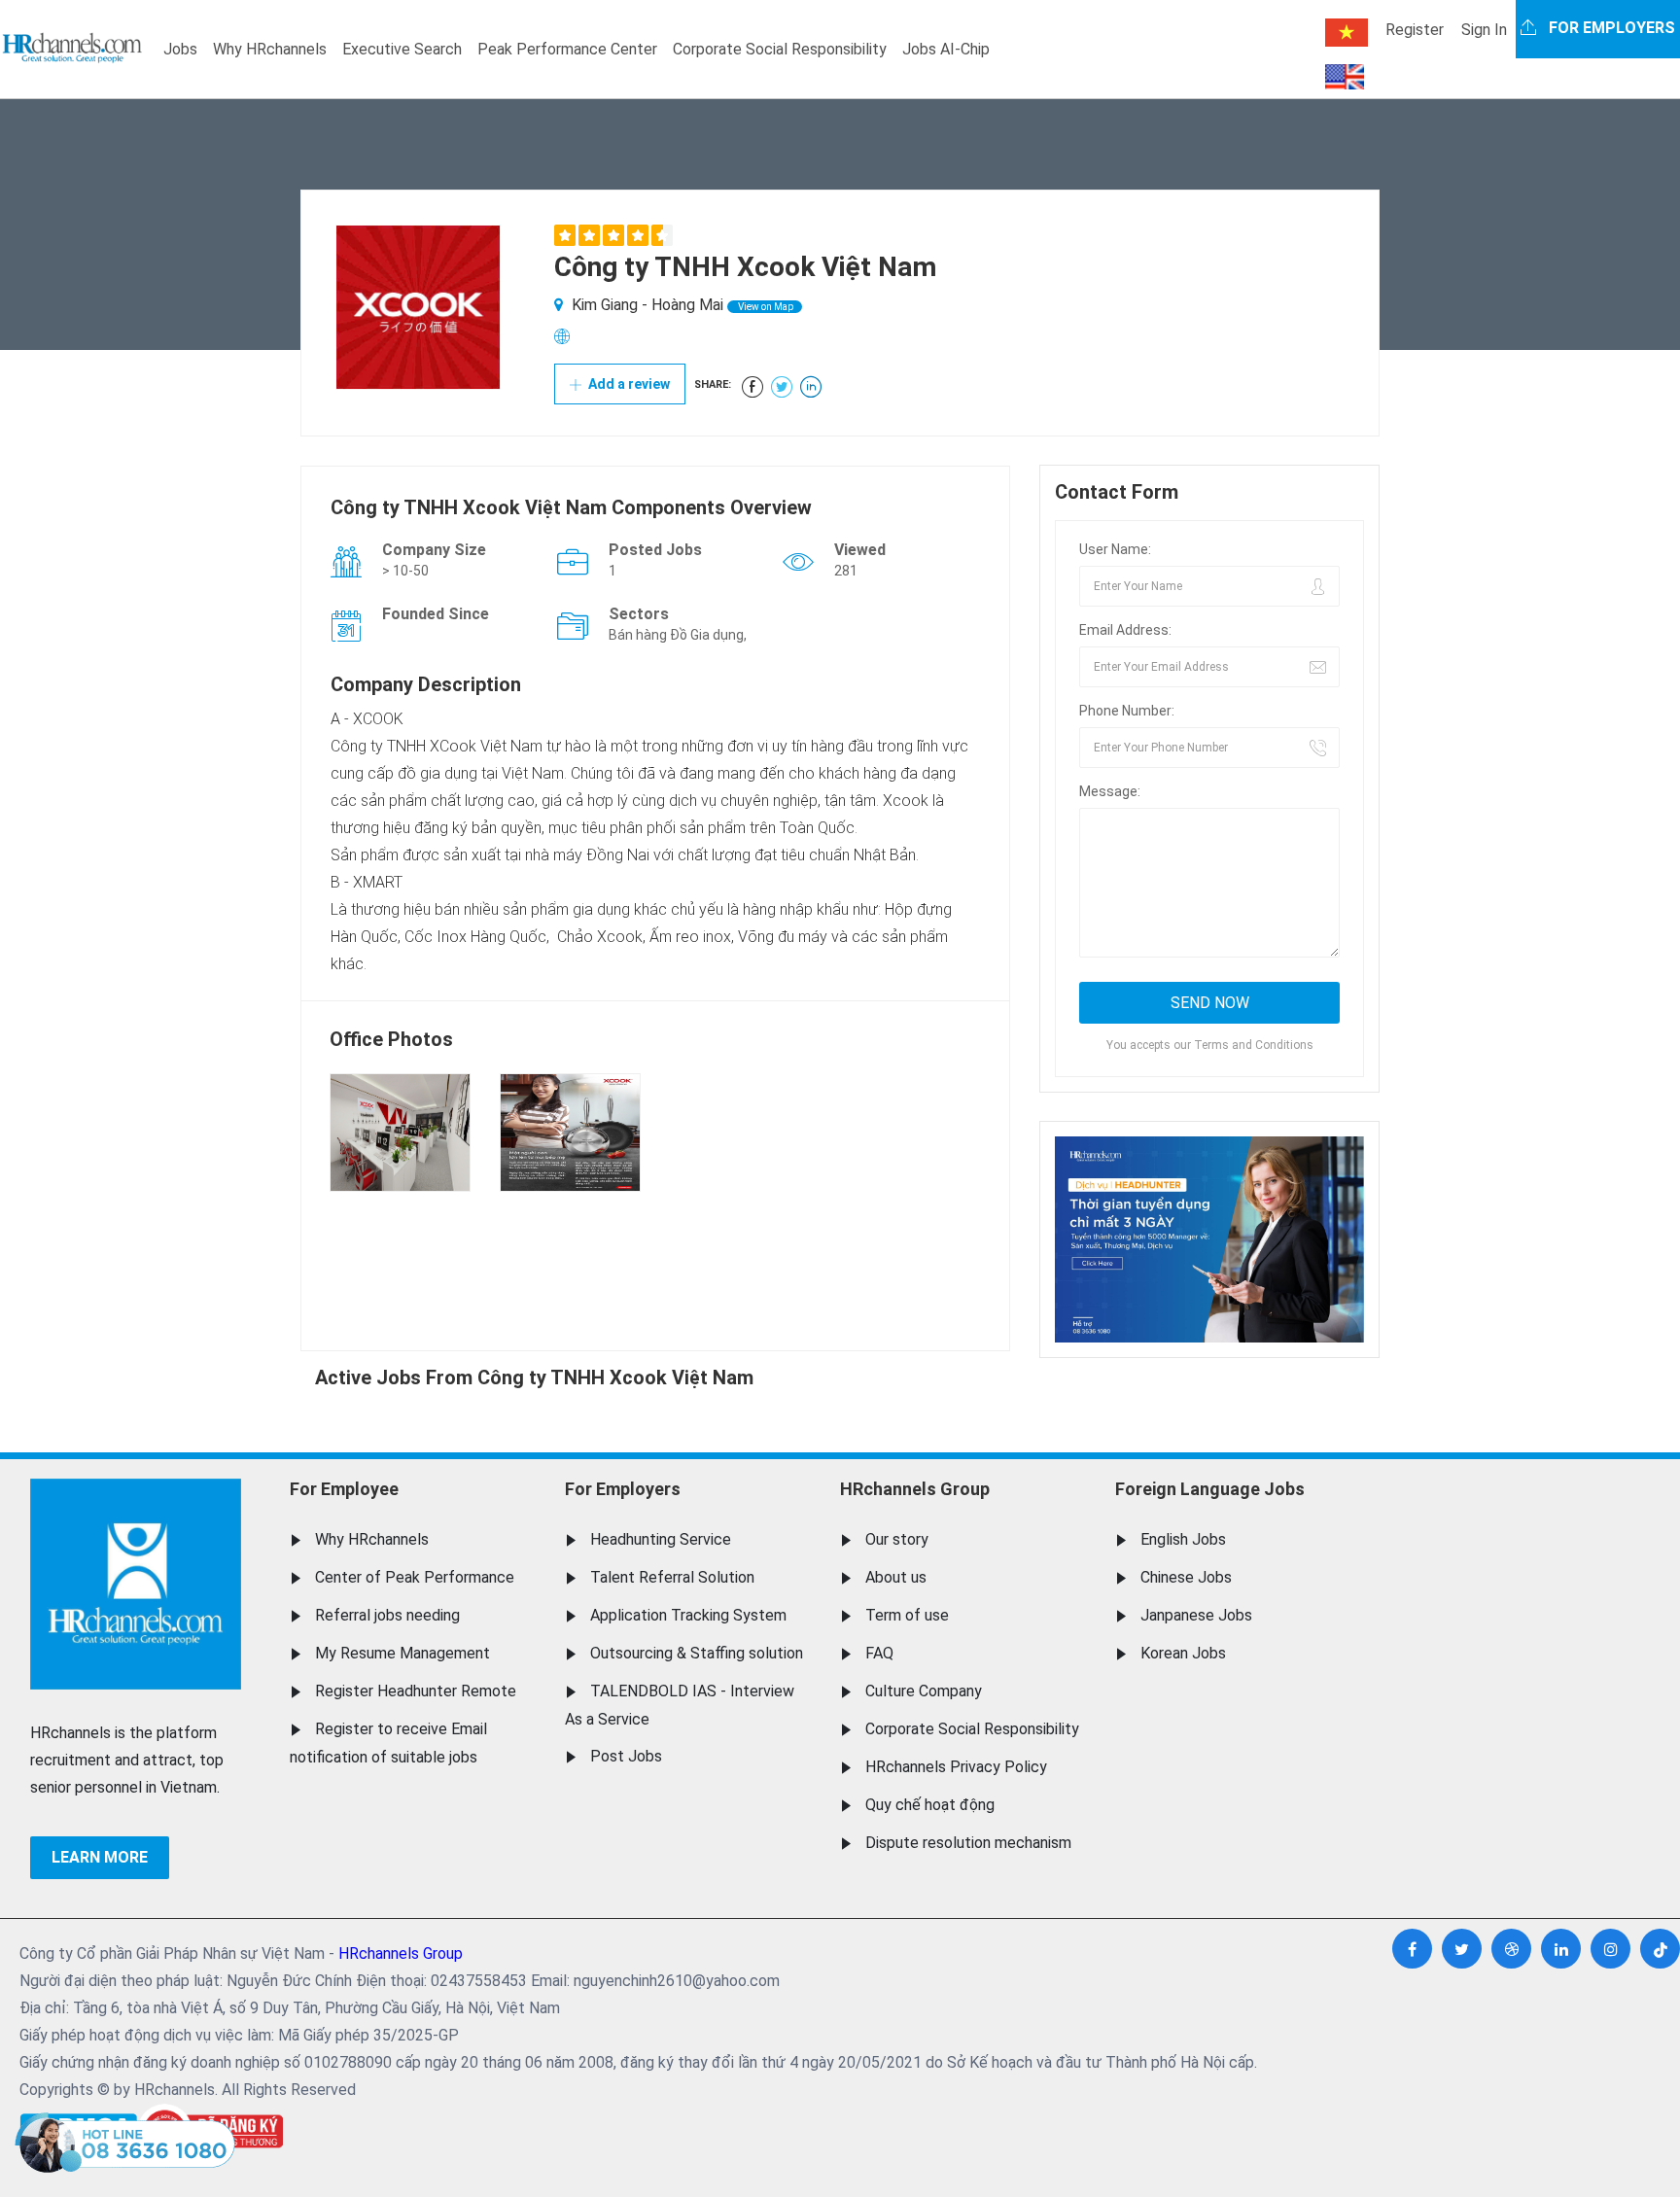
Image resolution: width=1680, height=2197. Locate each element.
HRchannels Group (915, 1489)
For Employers (623, 1489)
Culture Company (924, 1691)
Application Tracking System (688, 1615)
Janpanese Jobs (1196, 1615)
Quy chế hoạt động (930, 1805)
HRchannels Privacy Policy (956, 1767)
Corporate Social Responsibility (780, 49)
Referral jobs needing (387, 1615)
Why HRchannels (270, 49)
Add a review (628, 384)
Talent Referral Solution (672, 1577)
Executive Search (402, 49)
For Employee (344, 1489)
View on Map (765, 307)
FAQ (879, 1653)
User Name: (1115, 549)
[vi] (1347, 33)
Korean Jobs (1183, 1653)
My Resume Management (402, 1653)
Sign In (1484, 30)
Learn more (100, 1857)
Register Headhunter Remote (416, 1691)
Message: (1110, 791)
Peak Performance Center (567, 49)
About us (896, 1577)
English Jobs (1183, 1539)
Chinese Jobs (1186, 1577)
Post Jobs (626, 1756)
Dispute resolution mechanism (968, 1843)
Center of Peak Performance (415, 1577)
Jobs (180, 49)
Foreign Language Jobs (1210, 1489)
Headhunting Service (661, 1539)
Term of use (907, 1615)
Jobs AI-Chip (946, 49)
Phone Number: (1127, 711)
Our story (897, 1539)
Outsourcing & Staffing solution (697, 1653)
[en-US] (1345, 77)
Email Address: (1125, 630)
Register (1415, 30)
